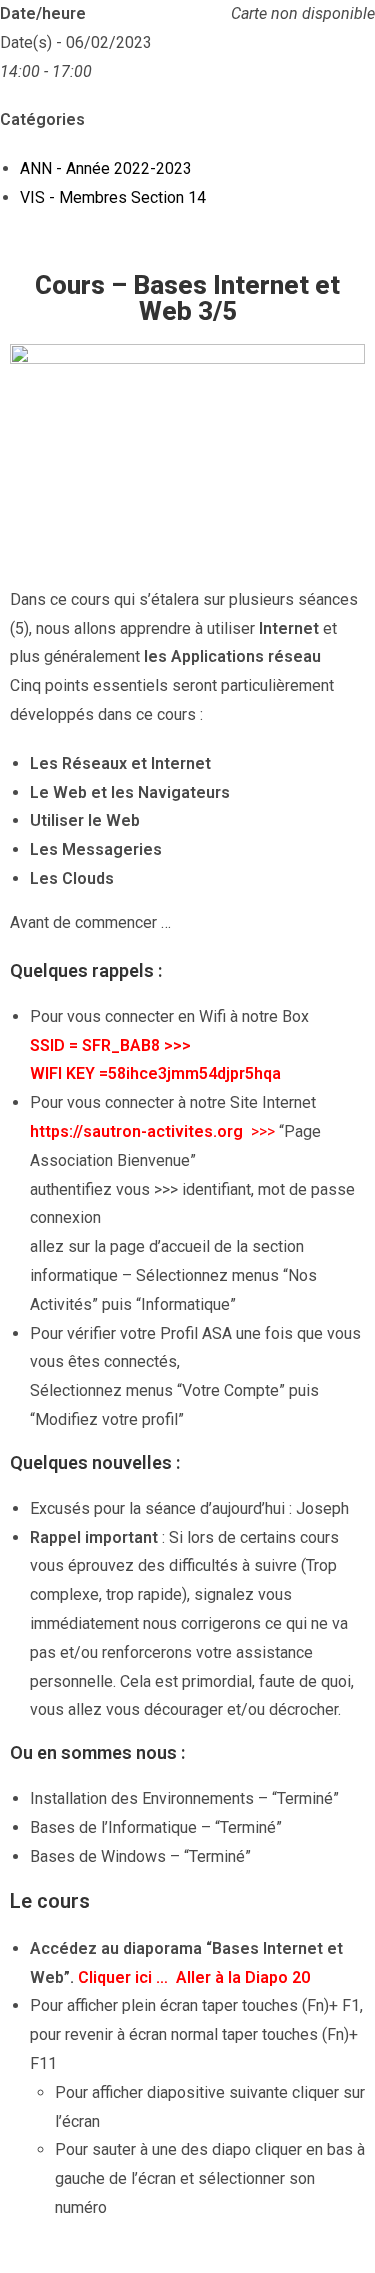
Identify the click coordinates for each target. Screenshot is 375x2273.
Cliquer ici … (125, 1977)
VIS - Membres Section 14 (113, 197)
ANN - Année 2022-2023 (106, 168)
